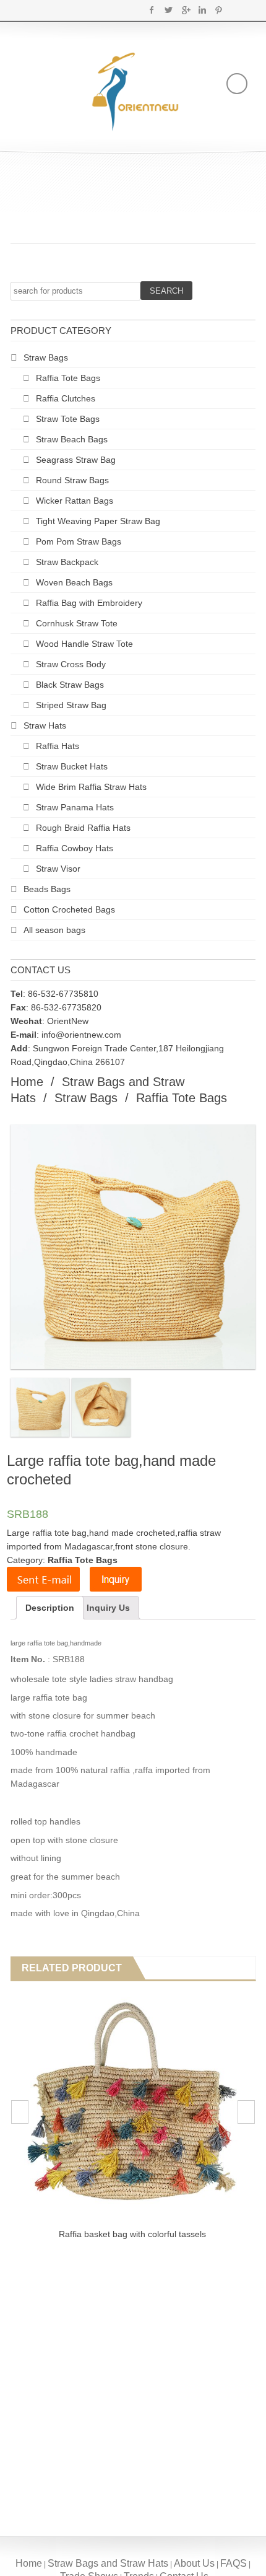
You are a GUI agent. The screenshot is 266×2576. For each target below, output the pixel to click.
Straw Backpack (67, 562)
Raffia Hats (58, 746)
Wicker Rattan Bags (75, 501)
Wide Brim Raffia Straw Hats (91, 787)
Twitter (169, 10)
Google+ (185, 10)
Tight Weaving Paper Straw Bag (98, 521)
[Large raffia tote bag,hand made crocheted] (40, 1407)
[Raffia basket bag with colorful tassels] (132, 2105)
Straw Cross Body (71, 664)
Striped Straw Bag (71, 705)
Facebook (152, 10)
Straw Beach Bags (72, 439)
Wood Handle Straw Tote (84, 644)
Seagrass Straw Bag (76, 460)
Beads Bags (47, 889)
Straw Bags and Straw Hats (108, 2563)
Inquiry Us (108, 1608)
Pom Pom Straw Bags (79, 541)
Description (50, 1608)
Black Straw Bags (70, 685)
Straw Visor (58, 869)
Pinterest (219, 10)
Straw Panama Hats (75, 807)
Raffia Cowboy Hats (75, 848)
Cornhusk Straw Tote (77, 623)
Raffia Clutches (66, 398)
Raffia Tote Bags (68, 378)
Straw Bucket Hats (72, 766)
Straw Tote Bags (68, 419)
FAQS (234, 2563)
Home (27, 1082)
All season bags (54, 930)
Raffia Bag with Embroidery (89, 603)
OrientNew (68, 1021)
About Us (194, 2563)
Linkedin (202, 10)
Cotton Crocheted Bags (69, 909)
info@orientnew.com (81, 1035)
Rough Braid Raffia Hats (83, 828)
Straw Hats (45, 725)
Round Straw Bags (72, 480)
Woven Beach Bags (74, 582)
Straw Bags (46, 357)
